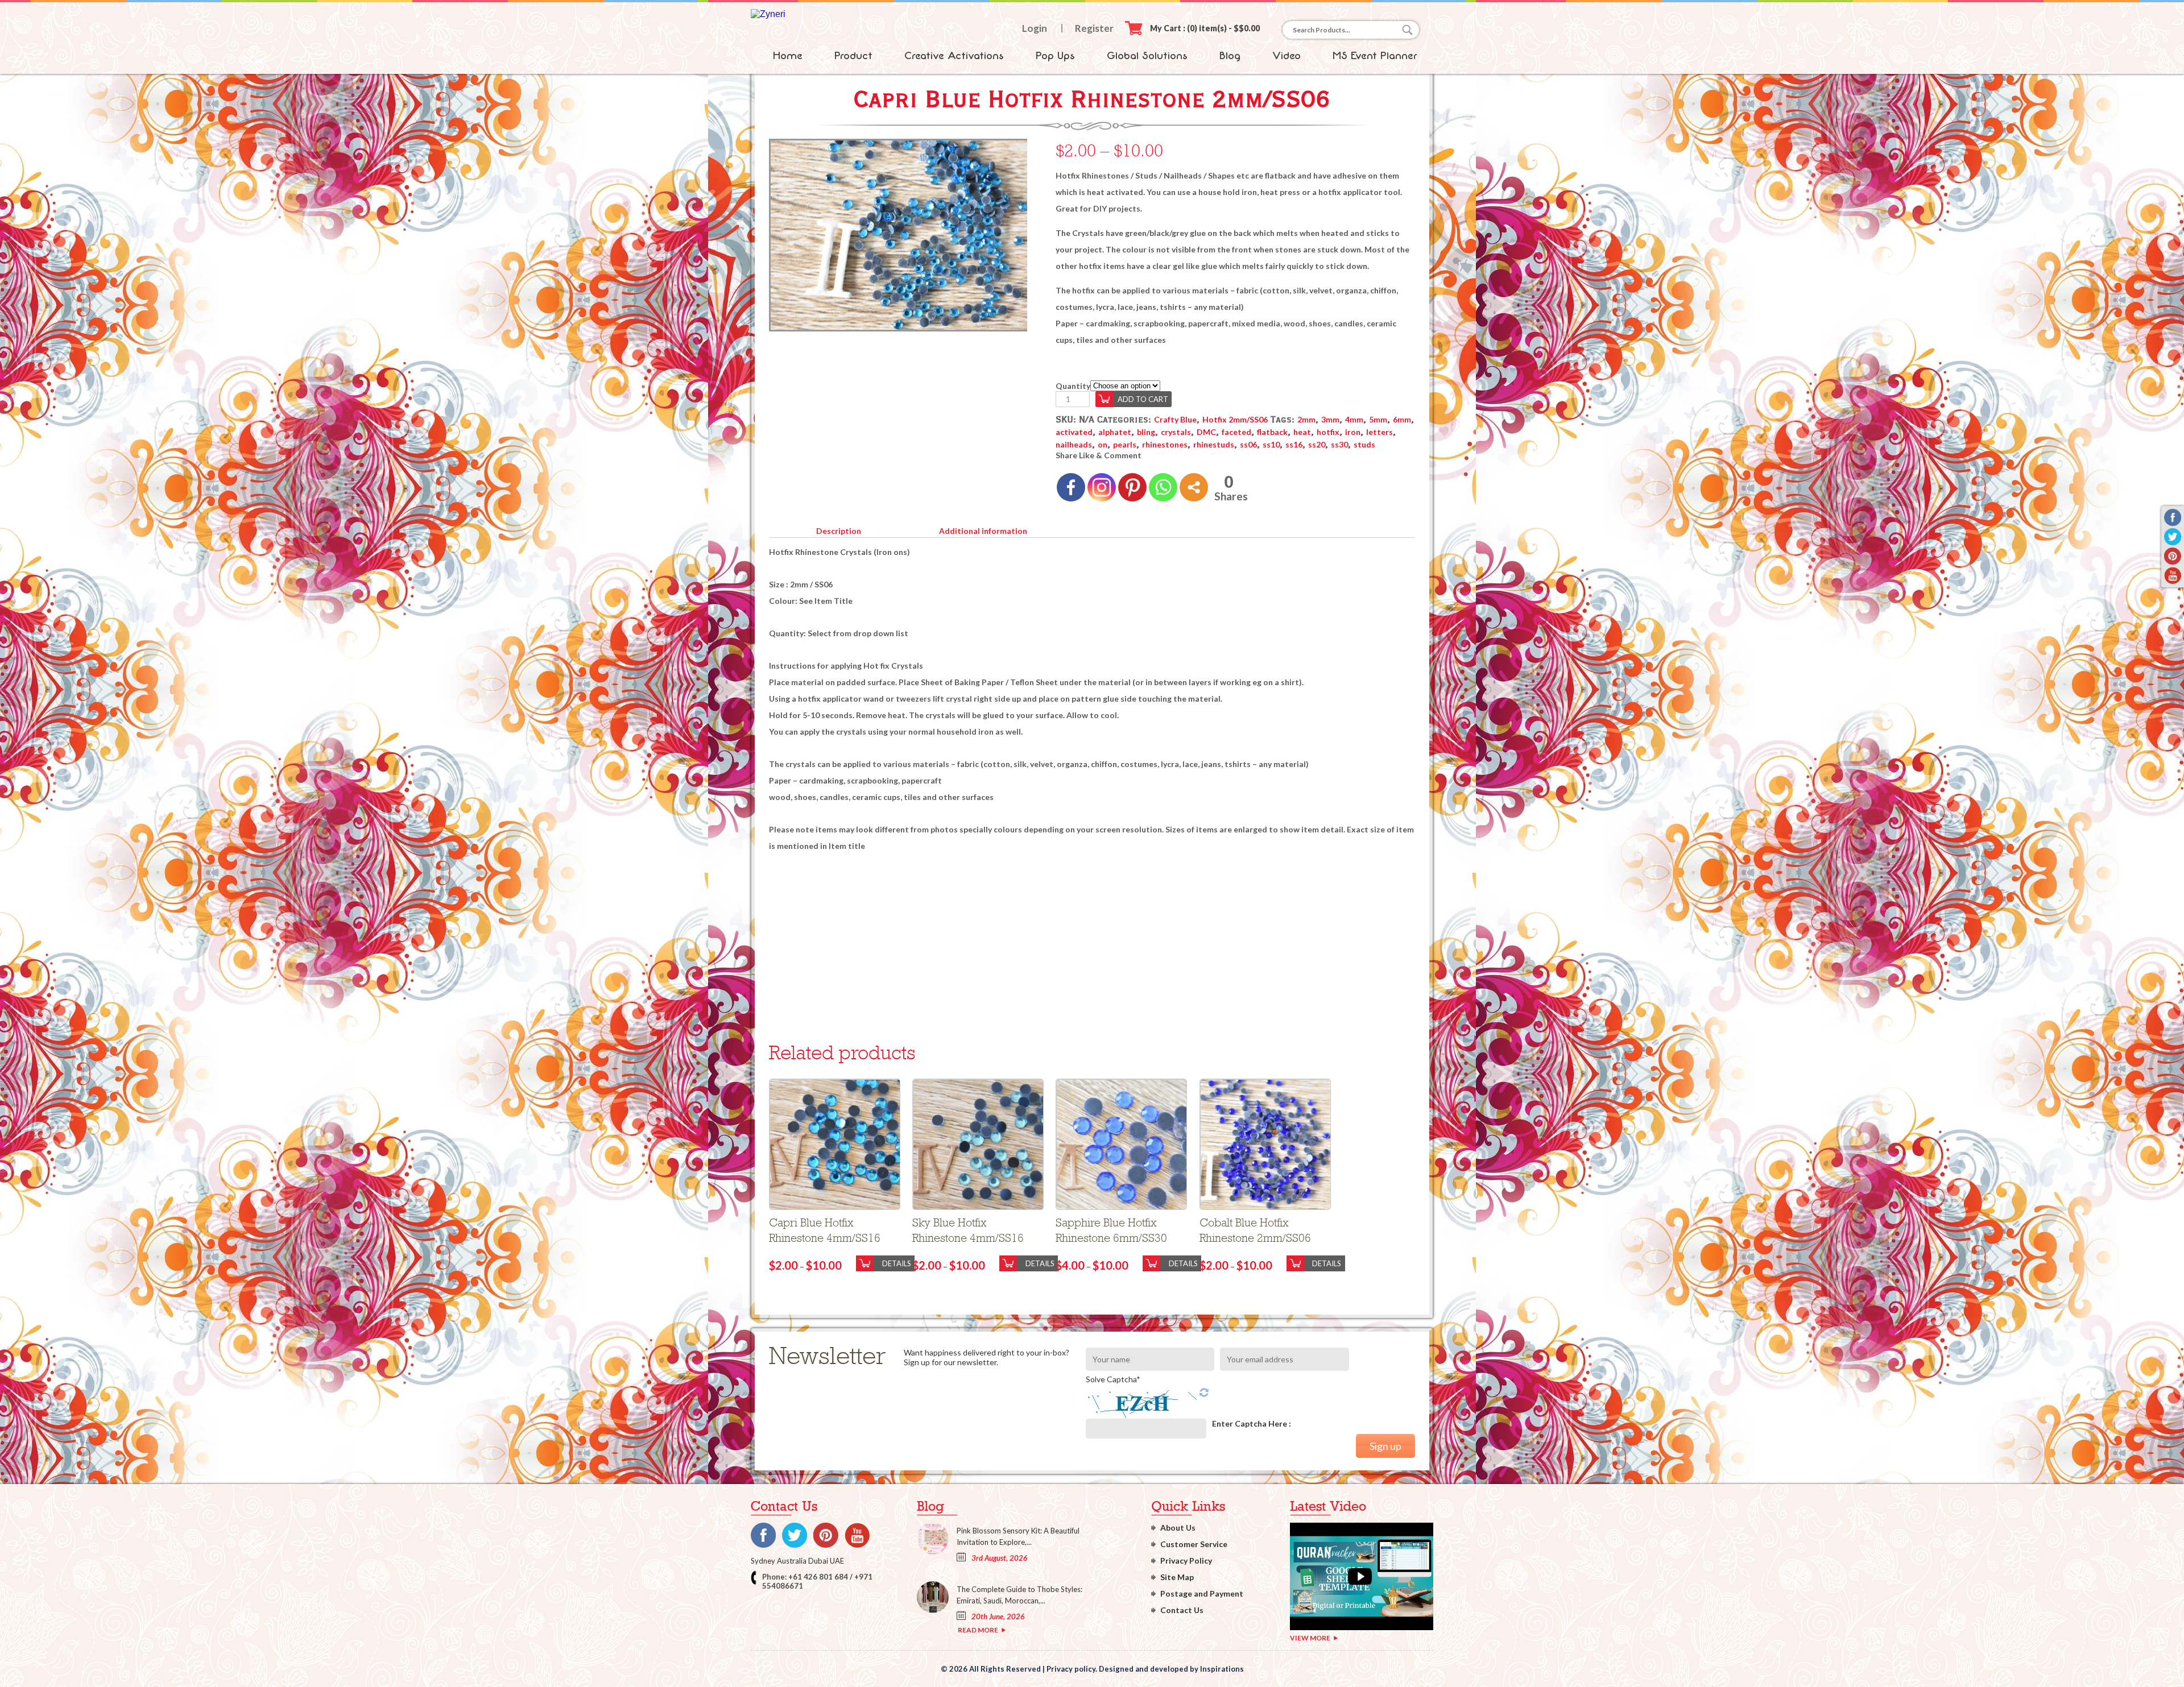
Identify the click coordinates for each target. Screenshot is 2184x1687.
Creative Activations (954, 56)
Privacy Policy (1186, 1560)
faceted (1236, 432)
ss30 (1339, 444)
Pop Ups (1055, 56)
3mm (1330, 419)
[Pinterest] (1132, 487)
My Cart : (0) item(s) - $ (1205, 28)
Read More (978, 1630)
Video (1287, 56)
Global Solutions (1147, 56)
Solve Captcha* (1113, 1379)
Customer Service (1194, 1544)
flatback (1272, 432)
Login (1035, 28)
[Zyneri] (768, 14)
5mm (1378, 419)
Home (788, 56)
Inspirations (1222, 1669)
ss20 (1317, 444)
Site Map (1177, 1577)
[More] (1194, 487)
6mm (1402, 419)
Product (853, 56)
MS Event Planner (1375, 56)
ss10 (1271, 444)
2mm (1306, 419)
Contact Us (1182, 1610)
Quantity (1073, 386)
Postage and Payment (1202, 1593)
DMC (1206, 432)
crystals (1176, 432)
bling (1146, 432)
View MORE (1310, 1638)
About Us (1178, 1528)
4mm (1354, 419)
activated (1074, 432)
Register (1094, 28)
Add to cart (1143, 399)
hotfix (1328, 432)
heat (1302, 432)
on (1103, 444)
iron (1353, 432)
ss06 (1248, 444)
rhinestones (1165, 444)
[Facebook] (1071, 487)
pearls (1125, 444)
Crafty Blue (1175, 419)
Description (839, 531)
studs (1364, 444)
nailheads (1074, 444)
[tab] (838, 529)
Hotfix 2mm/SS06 (1235, 419)
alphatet (1115, 432)
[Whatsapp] (1163, 487)
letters (1380, 432)
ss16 (1294, 444)
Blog (1230, 56)
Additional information (983, 531)
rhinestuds (1214, 444)
